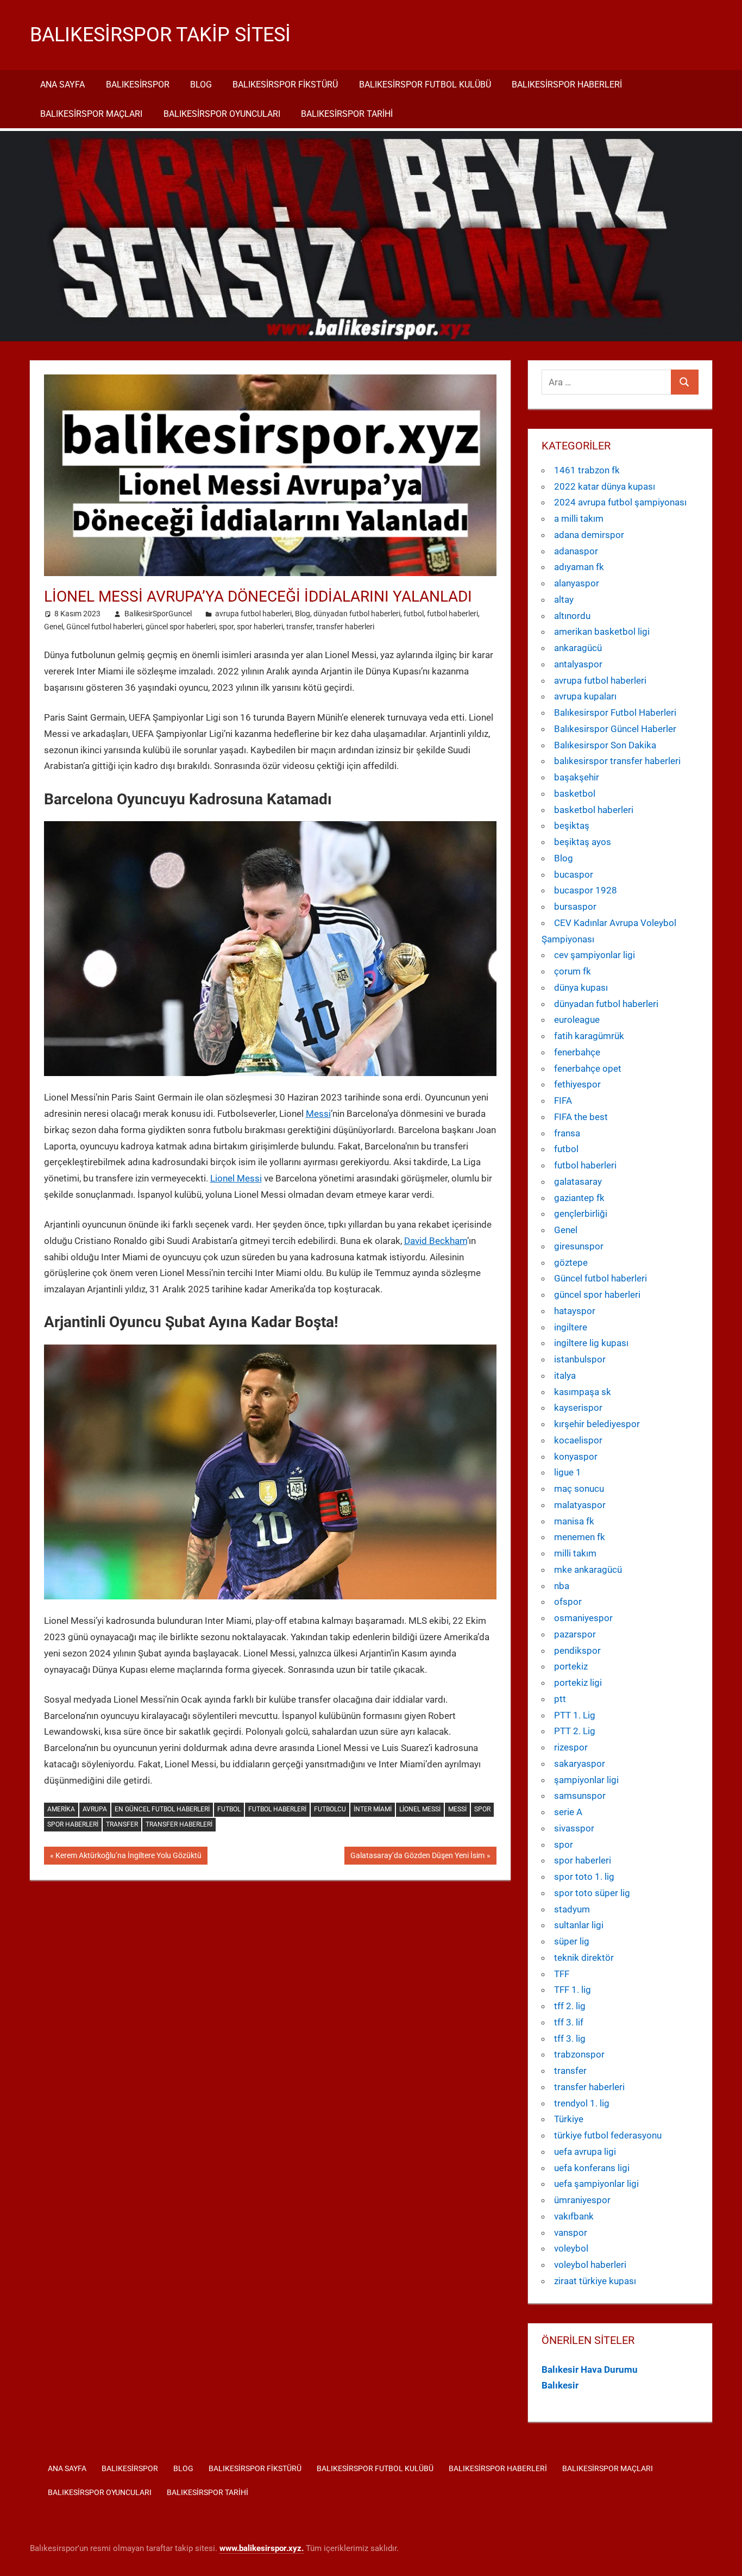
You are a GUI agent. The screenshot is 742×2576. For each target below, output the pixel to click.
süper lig (572, 1941)
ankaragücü (578, 648)
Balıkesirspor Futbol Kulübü (425, 85)
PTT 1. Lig (575, 1715)
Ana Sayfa (62, 85)
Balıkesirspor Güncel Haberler (615, 729)
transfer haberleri (345, 627)
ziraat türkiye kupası (595, 2281)
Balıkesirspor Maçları (91, 114)
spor (226, 627)
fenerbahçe (577, 1052)
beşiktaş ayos (583, 842)
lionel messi (420, 1809)
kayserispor (578, 1408)
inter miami (373, 1809)
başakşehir (577, 777)
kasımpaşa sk (583, 1392)
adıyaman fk (579, 567)
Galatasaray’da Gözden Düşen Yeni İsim (417, 1858)
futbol (414, 614)
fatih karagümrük (589, 1036)
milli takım (575, 1553)
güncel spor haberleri (181, 627)
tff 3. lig (570, 2039)
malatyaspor (580, 1505)
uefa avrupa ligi (585, 2152)
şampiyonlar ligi (586, 1780)
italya (565, 1375)
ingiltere (571, 1327)
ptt (560, 1699)
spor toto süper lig (592, 1893)
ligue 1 (568, 1472)
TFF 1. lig (573, 1990)
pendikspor (577, 1650)
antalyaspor (578, 664)
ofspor (568, 1602)
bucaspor (574, 874)
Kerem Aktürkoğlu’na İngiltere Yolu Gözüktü (128, 1858)
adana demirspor (589, 535)
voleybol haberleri (590, 2265)
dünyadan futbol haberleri (357, 614)
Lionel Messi (236, 1178)
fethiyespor (577, 1084)
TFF (562, 1974)
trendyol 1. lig (582, 2103)
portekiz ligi (578, 1683)
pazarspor (575, 1634)
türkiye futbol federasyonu (608, 2135)
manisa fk (574, 1521)
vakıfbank (574, 2216)
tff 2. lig (570, 2006)
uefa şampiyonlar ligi (596, 2184)
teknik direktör (584, 1958)
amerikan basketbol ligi (602, 632)
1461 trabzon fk (587, 470)
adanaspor (576, 551)
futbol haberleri (452, 614)
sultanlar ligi (579, 1925)
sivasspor (574, 1828)
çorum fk (573, 971)
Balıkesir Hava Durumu (590, 2369)
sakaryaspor (580, 1764)
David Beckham (436, 1241)
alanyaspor (577, 583)
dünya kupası (581, 987)
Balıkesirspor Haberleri (567, 85)
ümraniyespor (582, 2200)
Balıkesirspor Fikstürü (285, 85)
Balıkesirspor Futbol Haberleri (615, 712)
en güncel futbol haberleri (162, 1809)
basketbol (575, 793)
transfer (300, 627)
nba (562, 1586)
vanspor (571, 2233)
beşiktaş (572, 826)
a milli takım (579, 518)
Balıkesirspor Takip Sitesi (160, 35)
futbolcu (330, 1809)
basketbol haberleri (594, 810)
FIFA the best (581, 1117)
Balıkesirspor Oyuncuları (222, 114)
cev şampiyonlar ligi (595, 955)
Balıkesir (560, 2385)
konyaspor (576, 1456)
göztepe (571, 1262)
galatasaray (578, 1181)
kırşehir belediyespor (597, 1424)
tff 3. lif (569, 2022)
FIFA (563, 1101)
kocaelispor (578, 1440)
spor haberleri (260, 627)
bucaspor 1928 (586, 890)
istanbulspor (580, 1359)
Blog (201, 85)
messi (457, 1809)
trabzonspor (579, 2054)
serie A (568, 1812)
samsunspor (580, 1796)
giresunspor (579, 1246)
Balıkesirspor (138, 85)
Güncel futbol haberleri (104, 627)
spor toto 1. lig (584, 1877)
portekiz (571, 1666)
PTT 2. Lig (575, 1731)
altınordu (572, 616)
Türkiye (569, 2119)
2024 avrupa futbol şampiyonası (620, 502)
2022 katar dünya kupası (605, 486)
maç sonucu (579, 1489)
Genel (54, 627)
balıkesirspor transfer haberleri (617, 761)
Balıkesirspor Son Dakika (605, 745)
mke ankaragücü (588, 1570)
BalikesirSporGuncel (158, 614)
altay (564, 599)
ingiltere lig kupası (591, 1343)
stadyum (572, 1909)
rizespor (571, 1747)
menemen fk (580, 1537)
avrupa (95, 1809)
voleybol (571, 2248)
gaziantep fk (579, 1198)
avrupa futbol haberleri (253, 614)
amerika (61, 1809)
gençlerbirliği (581, 1214)
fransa (567, 1133)
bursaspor (575, 906)
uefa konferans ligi (592, 2168)
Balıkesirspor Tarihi (347, 114)
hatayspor (575, 1311)
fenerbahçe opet (588, 1068)
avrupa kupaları (585, 696)
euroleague (577, 1020)
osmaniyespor (583, 1618)
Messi (318, 1114)
